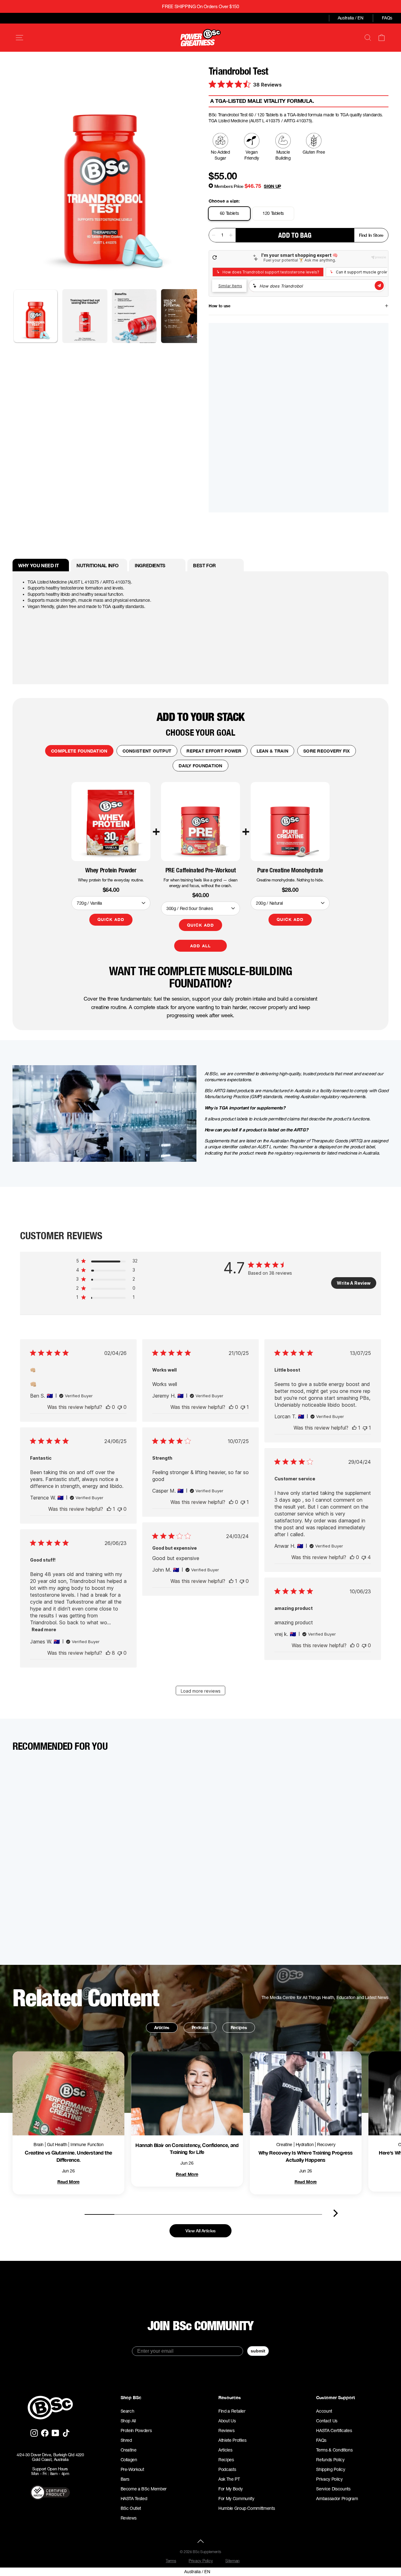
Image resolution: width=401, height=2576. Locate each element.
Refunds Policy (330, 2460)
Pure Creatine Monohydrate (290, 870)
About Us (227, 2421)
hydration (305, 2145)
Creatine (129, 2450)
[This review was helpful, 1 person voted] (354, 1428)
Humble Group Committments (247, 2508)
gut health (57, 2145)
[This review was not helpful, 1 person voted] (243, 1407)
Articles (162, 2027)
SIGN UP (272, 186)
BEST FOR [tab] (204, 565)
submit (258, 2351)
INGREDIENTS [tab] (150, 565)
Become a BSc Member (144, 2489)
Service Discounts (333, 2489)
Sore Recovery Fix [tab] (327, 751)
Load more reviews (201, 1691)
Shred (126, 2440)
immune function (87, 2145)
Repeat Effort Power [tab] (214, 751)
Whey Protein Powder (111, 870)
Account (324, 2411)
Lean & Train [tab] (272, 751)
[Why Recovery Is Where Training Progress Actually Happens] (306, 2093)
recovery (326, 2145)
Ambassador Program (337, 2499)
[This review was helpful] (108, 1653)
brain (39, 2145)
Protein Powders (136, 2431)
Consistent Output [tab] (147, 751)
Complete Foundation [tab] (79, 751)
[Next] (336, 2213)
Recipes (239, 2027)
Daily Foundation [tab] (200, 766)
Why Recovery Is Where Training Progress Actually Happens (306, 2156)
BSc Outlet (131, 2508)
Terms (171, 2561)
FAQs (387, 18)
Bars (125, 2479)
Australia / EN (351, 18)
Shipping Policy (331, 2469)
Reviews (129, 2518)
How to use (219, 306)
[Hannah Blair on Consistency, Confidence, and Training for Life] (187, 2093)
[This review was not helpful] (364, 1557)
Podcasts (227, 2469)
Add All (200, 946)
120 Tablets (273, 213)
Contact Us (327, 2421)
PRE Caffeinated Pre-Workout (201, 870)
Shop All (128, 2421)
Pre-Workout (132, 2469)
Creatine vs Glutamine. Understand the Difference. (68, 2156)
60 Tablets (229, 213)
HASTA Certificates (334, 2431)
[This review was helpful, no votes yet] (108, 1407)
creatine (284, 2145)
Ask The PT (229, 2479)
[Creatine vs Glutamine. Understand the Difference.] (68, 2093)
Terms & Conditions (334, 2450)
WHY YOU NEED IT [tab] (38, 565)
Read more (44, 1629)
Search (128, 2411)
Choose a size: (224, 201)
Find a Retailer (232, 2411)
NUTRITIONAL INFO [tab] (98, 565)
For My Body (230, 2489)
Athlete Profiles (232, 2440)
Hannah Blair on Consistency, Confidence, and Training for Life (187, 2148)
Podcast (200, 2027)
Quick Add (111, 919)
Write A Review (354, 1283)
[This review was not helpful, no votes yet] (120, 1407)
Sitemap (232, 2561)
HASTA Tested (134, 2499)
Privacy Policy (329, 2479)
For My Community (236, 2499)
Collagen (129, 2460)
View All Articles (200, 2231)
